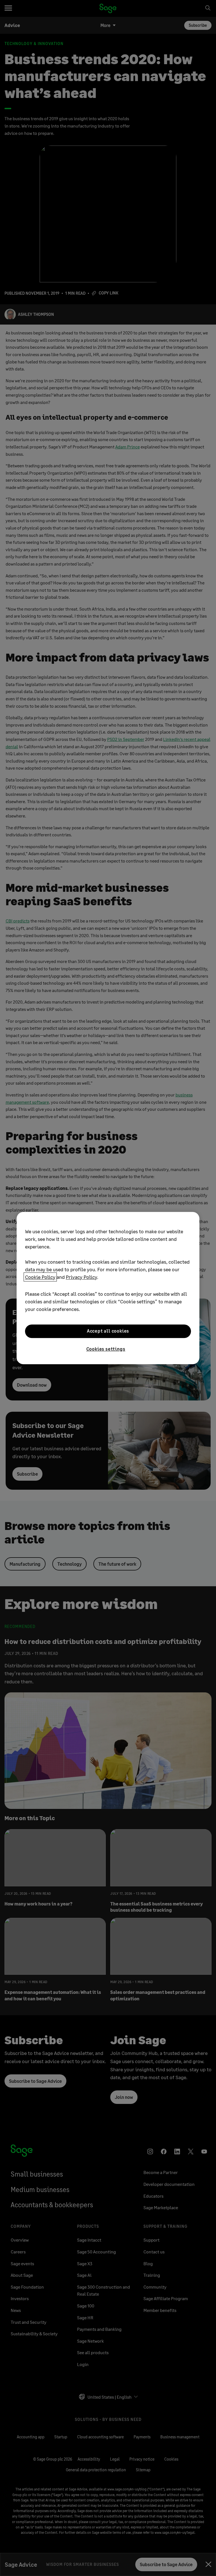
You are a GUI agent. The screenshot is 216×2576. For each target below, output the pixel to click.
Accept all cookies (108, 1331)
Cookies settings (106, 1349)
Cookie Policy (40, 1277)
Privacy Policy (81, 1277)
